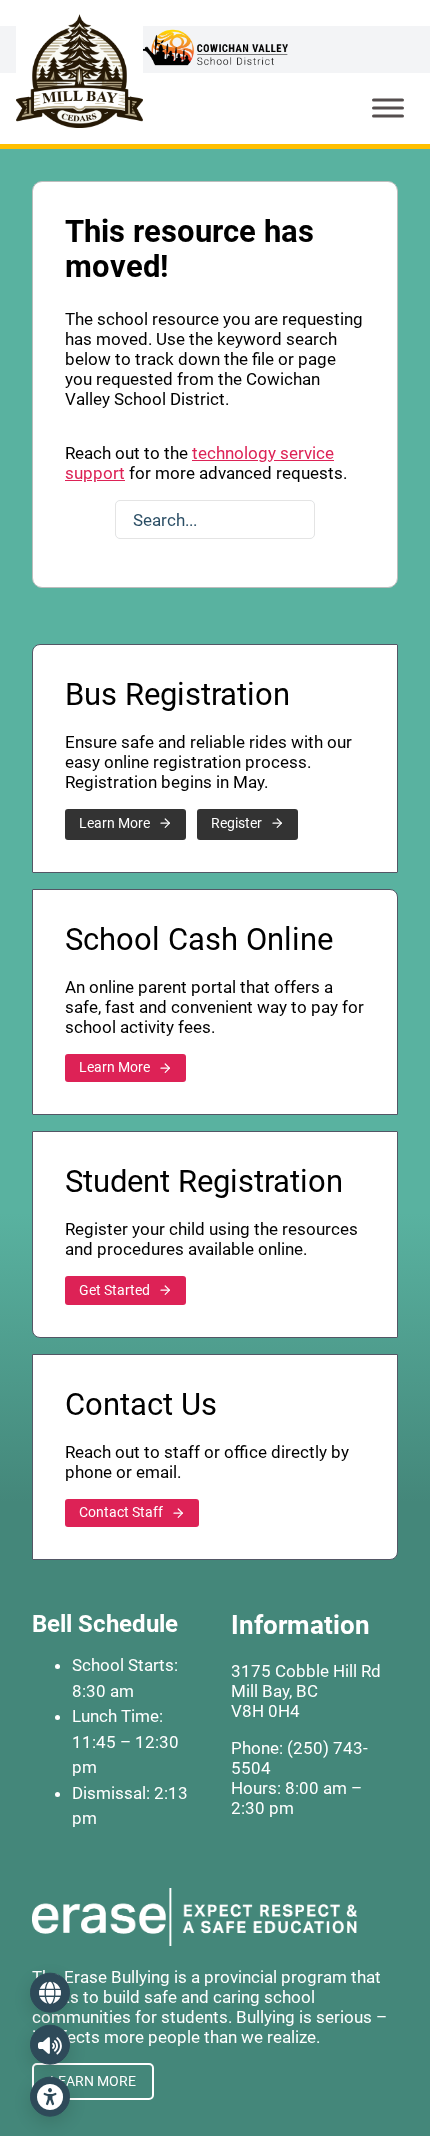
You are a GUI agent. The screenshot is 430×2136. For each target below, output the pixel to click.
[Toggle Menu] (388, 107)
